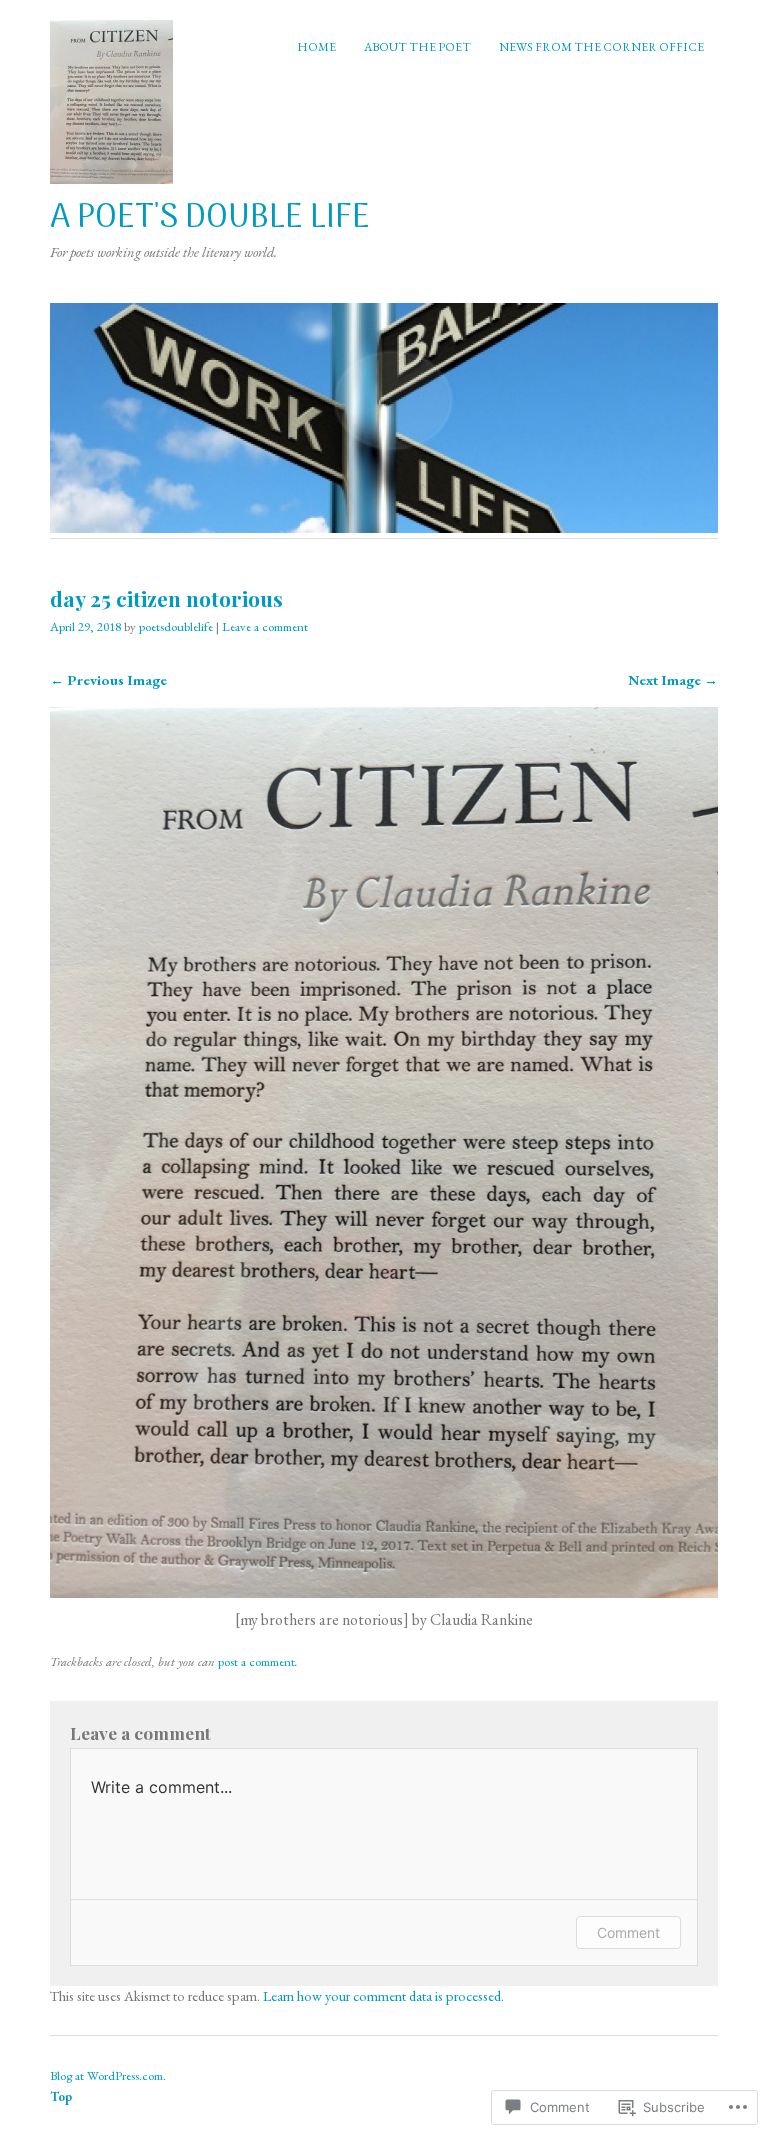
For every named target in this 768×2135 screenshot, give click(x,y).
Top (61, 2096)
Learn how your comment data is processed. (383, 1995)
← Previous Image (108, 679)
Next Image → (673, 679)
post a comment (256, 1661)
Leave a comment (265, 626)
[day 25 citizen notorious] (384, 1592)
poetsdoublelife (176, 626)
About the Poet (417, 47)
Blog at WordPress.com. (108, 2075)
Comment (628, 1932)
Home (316, 47)
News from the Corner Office (601, 47)
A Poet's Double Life (210, 218)
